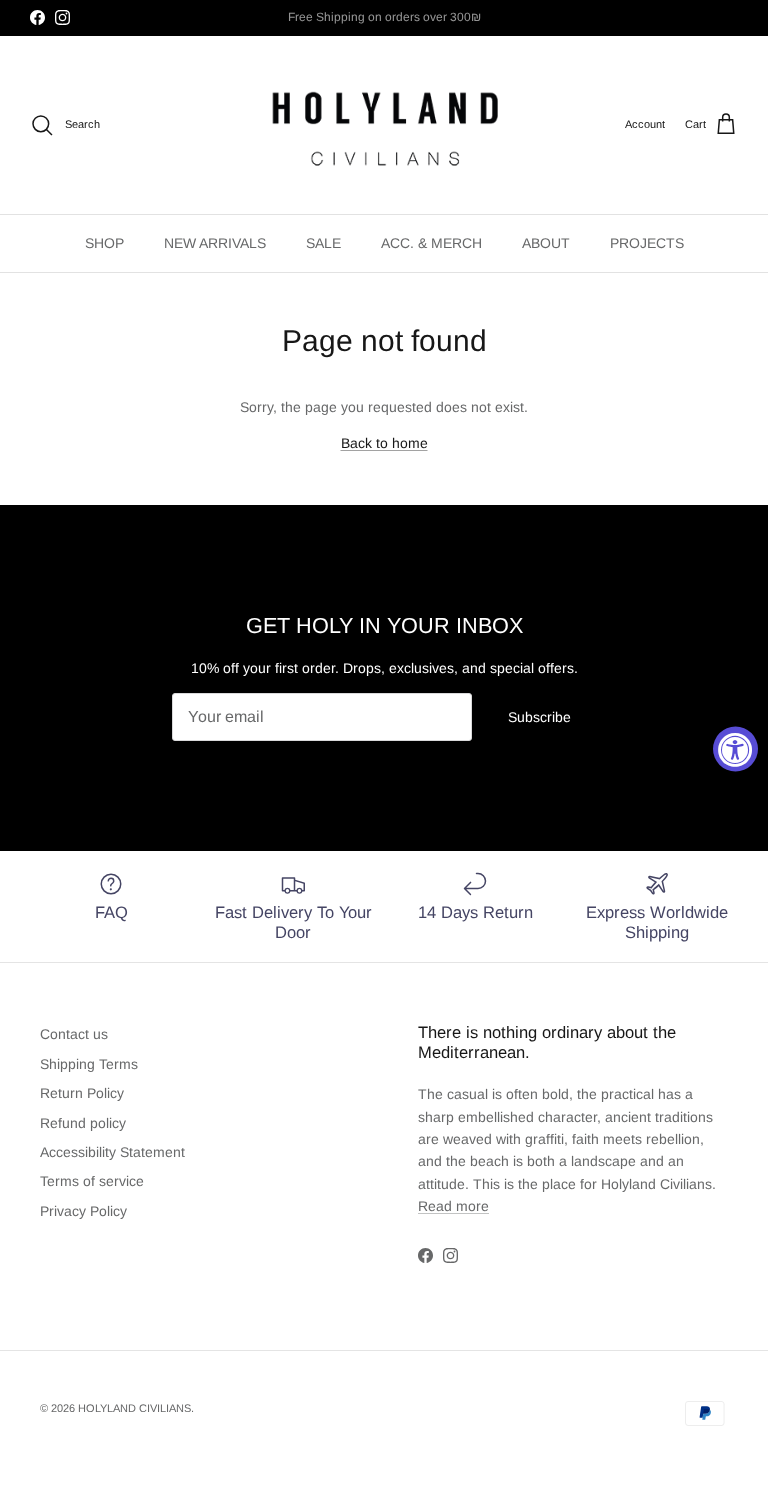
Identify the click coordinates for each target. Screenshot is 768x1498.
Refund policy (83, 1123)
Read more (453, 1206)
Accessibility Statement (112, 1152)
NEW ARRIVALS (215, 243)
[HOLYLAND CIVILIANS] (384, 125)
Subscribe (539, 717)
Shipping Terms (89, 1064)
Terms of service (92, 1181)
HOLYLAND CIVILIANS (134, 1408)
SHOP (104, 243)
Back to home (384, 443)
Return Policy (82, 1093)
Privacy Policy (83, 1211)
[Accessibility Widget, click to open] (735, 749)
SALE (323, 243)
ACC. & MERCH (431, 243)
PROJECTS (647, 243)
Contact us (74, 1034)
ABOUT (546, 243)
